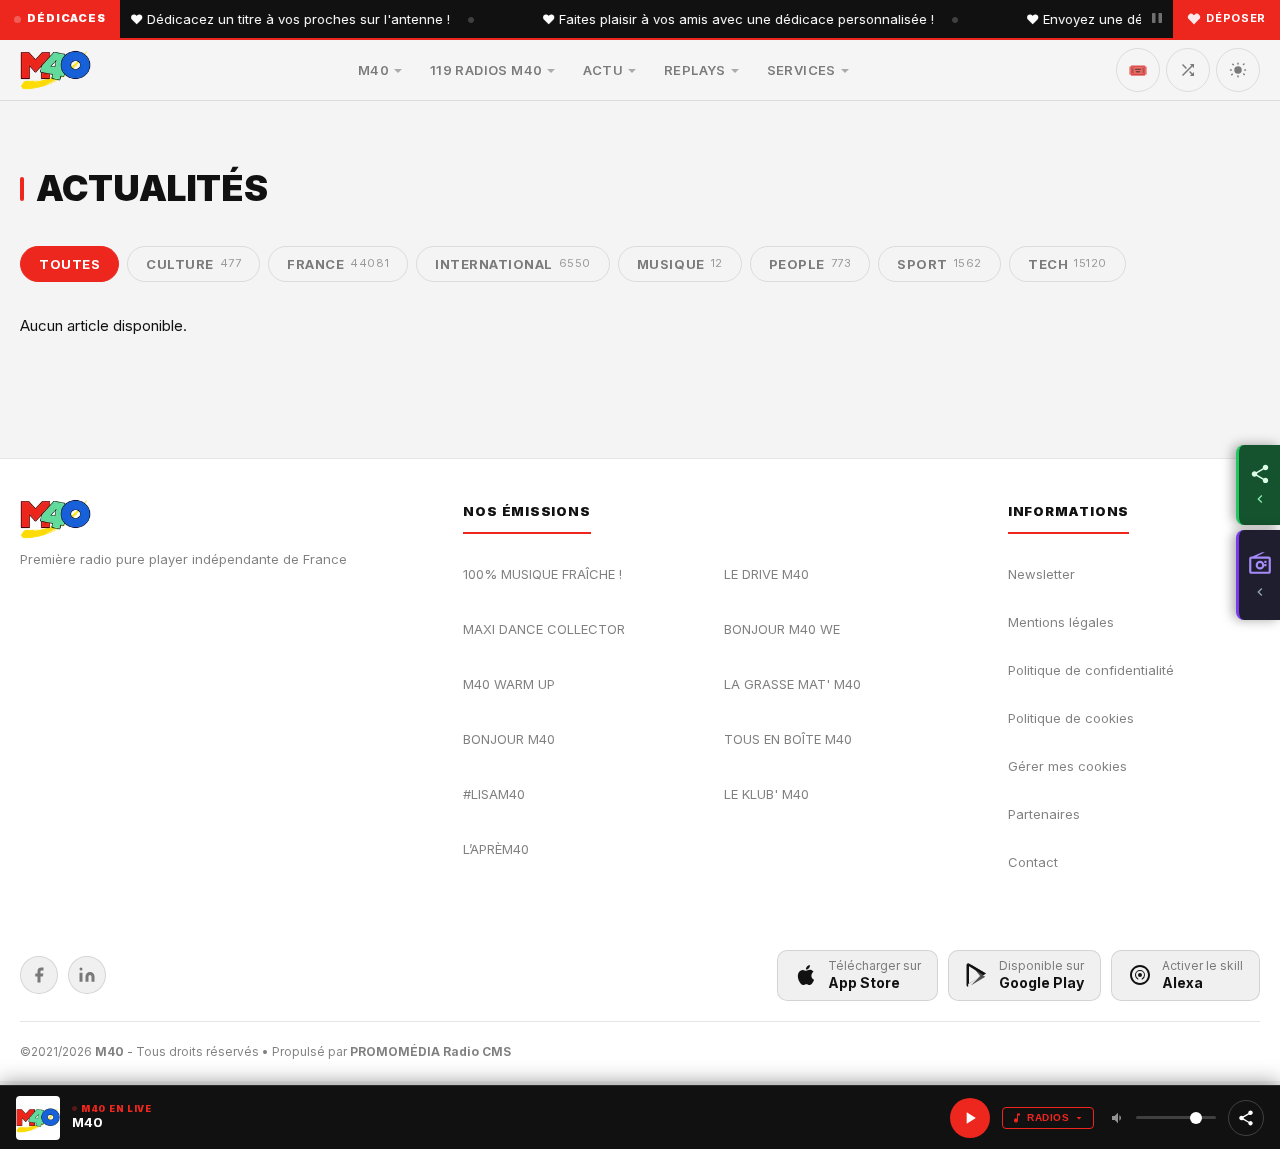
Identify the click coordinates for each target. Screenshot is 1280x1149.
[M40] (55, 70)
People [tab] (810, 264)
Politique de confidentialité (1091, 670)
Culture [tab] (193, 264)
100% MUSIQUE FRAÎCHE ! (542, 574)
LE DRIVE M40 (766, 574)
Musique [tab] (680, 264)
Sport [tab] (939, 264)
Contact (1033, 862)
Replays (695, 70)
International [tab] (513, 264)
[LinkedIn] (87, 975)
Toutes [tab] (69, 264)
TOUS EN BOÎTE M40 (788, 739)
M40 (373, 70)
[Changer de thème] (1238, 70)
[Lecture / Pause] (970, 1118)
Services (801, 70)
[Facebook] (39, 975)
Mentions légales (1061, 622)
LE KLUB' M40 (766, 794)
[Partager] (1258, 485)
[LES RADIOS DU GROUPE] (1258, 575)
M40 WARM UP (509, 684)
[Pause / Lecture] (1157, 19)
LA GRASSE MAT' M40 (792, 684)
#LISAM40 (494, 794)
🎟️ (1138, 70)
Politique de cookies (1071, 718)
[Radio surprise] (1188, 70)
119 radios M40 (486, 70)
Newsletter (1041, 574)
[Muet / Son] (1118, 1118)
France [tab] (338, 264)
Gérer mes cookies (1067, 766)
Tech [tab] (1067, 264)
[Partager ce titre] (1246, 1118)
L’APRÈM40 (496, 849)
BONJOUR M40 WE (782, 629)
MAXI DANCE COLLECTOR (544, 629)
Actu (603, 70)
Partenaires (1044, 814)
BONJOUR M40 (509, 739)
